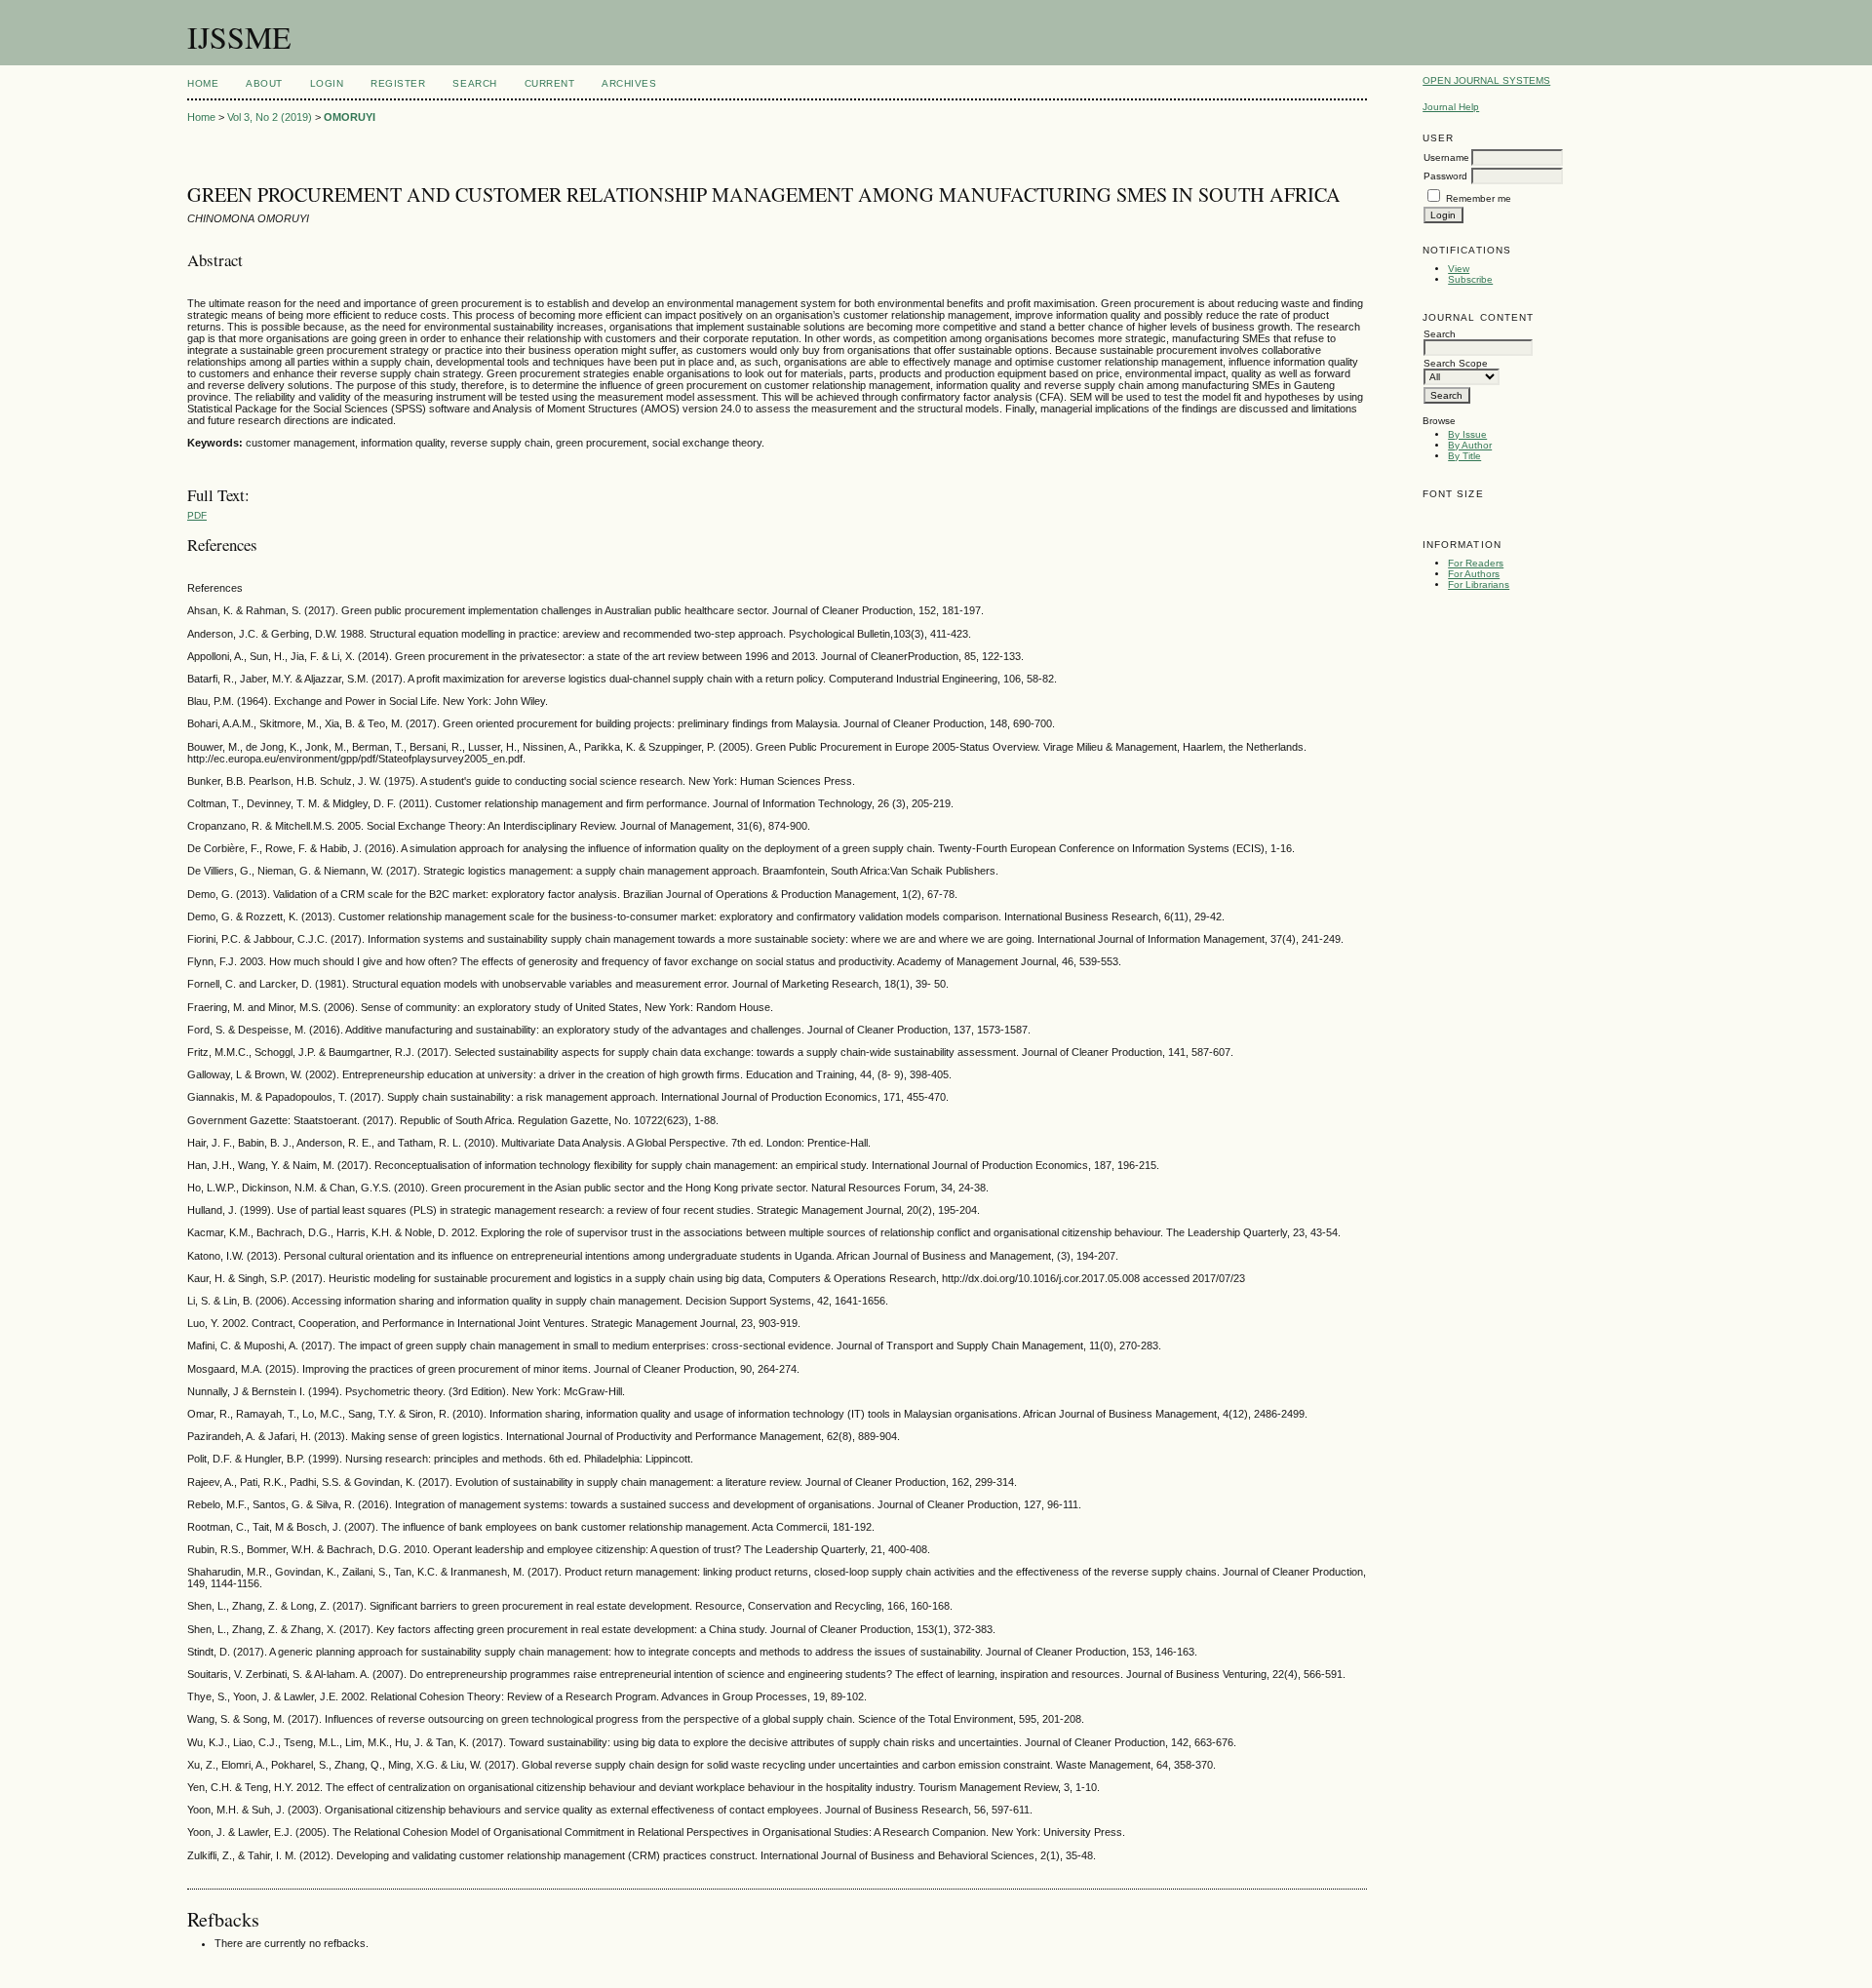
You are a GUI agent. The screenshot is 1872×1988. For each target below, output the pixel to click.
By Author (1470, 445)
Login (327, 83)
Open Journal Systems (1486, 80)
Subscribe (1470, 279)
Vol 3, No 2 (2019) (270, 117)
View (1459, 269)
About (264, 83)
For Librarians (1479, 585)
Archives (629, 83)
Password (1445, 176)
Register (398, 83)
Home (203, 83)
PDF (197, 515)
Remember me (1479, 198)
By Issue (1467, 434)
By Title (1464, 456)
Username (1446, 157)
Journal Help (1451, 107)
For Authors (1474, 574)
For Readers (1476, 563)
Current (550, 83)
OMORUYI (350, 117)
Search (474, 83)
